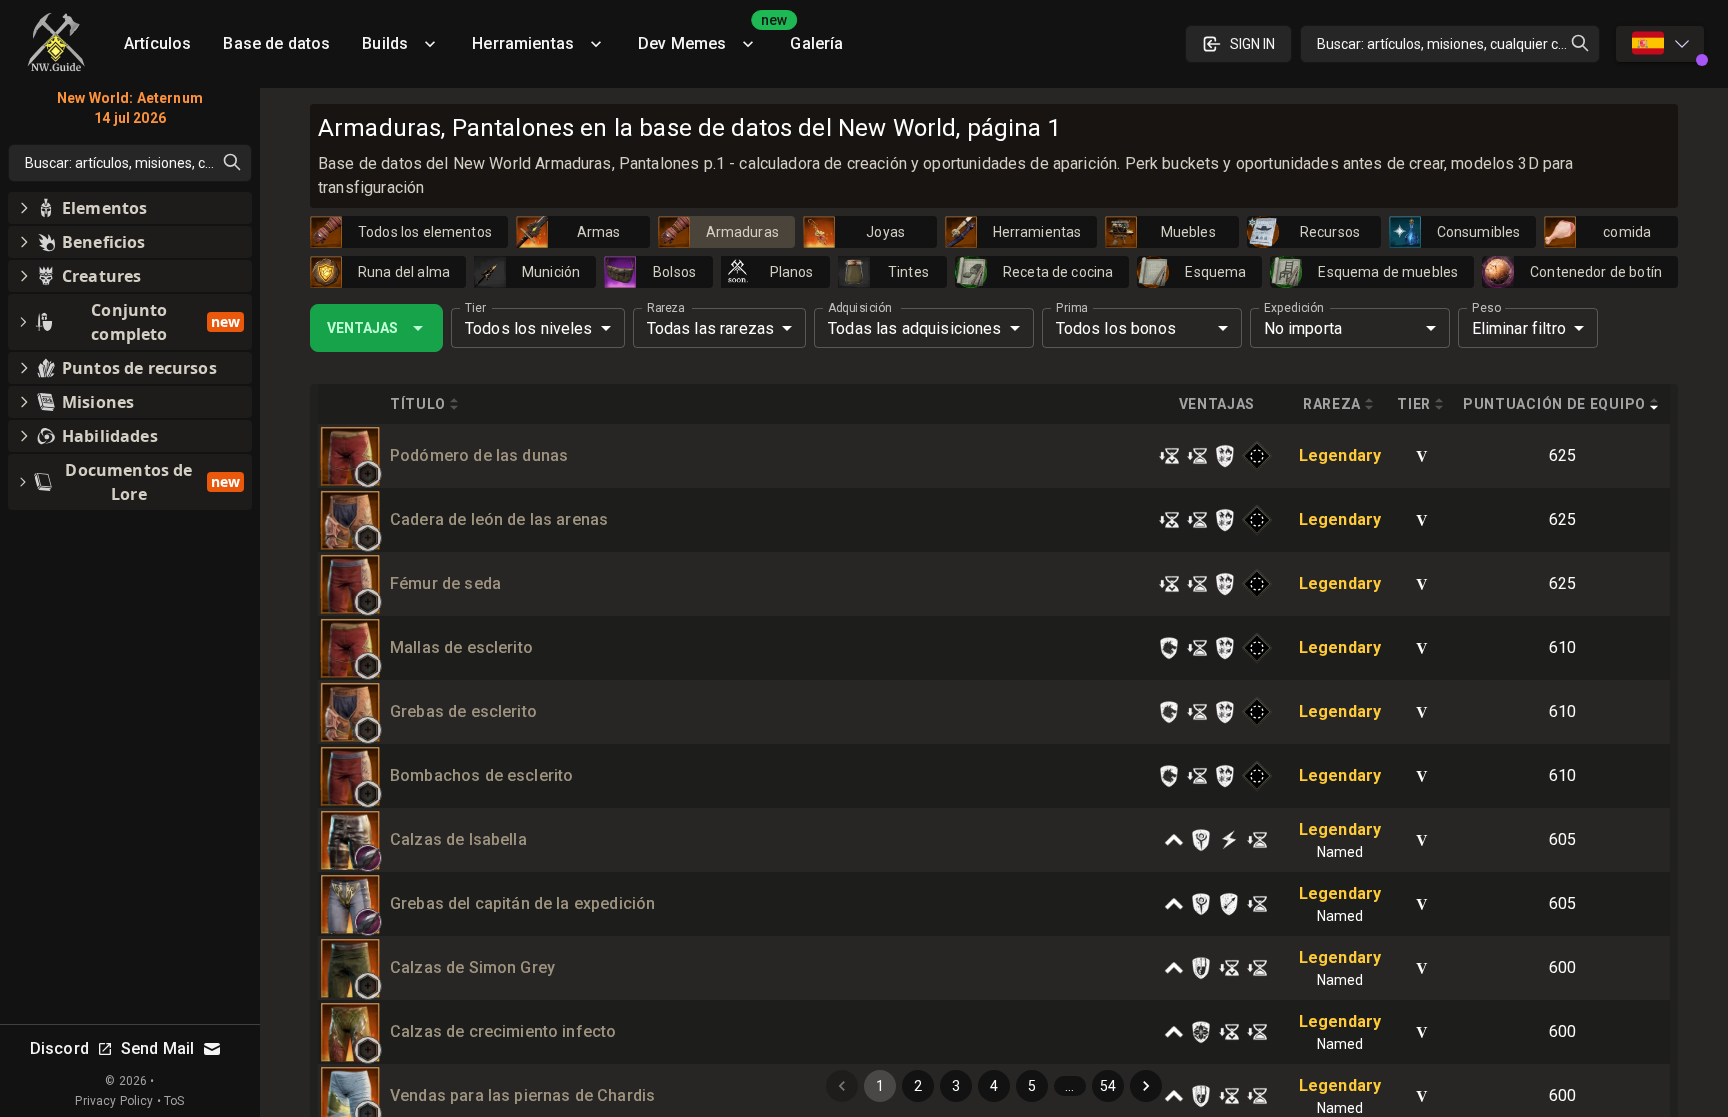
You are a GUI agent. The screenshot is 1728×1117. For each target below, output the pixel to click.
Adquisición (859, 308)
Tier (475, 308)
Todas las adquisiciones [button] (914, 328)
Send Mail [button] (157, 1048)
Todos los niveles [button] (529, 328)
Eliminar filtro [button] (1519, 328)
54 (1108, 1086)
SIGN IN (1252, 44)
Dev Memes (706, 36)
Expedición (1293, 308)
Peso (1486, 308)
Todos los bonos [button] (1116, 328)
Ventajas (362, 328)
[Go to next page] (1146, 1086)
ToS (174, 1101)
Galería (816, 43)
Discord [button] (59, 1048)
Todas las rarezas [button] (711, 328)
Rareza (665, 308)
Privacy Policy (114, 1101)
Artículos (157, 43)
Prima (1071, 308)
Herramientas (523, 43)
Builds (385, 43)
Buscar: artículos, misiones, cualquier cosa (1449, 44)
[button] (368, 474)
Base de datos (276, 43)
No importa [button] (1303, 328)
